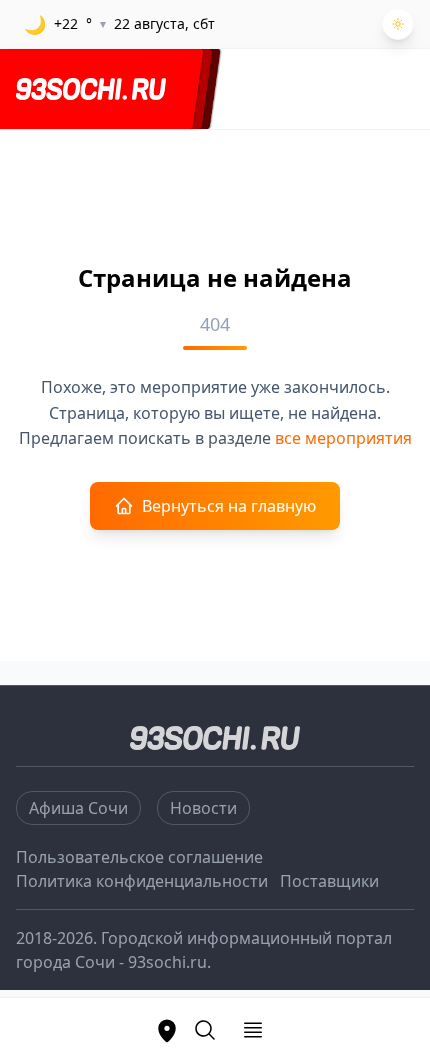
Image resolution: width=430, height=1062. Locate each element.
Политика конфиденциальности (142, 881)
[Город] (167, 1030)
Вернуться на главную (229, 506)
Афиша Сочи (78, 808)
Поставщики (329, 881)
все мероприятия (343, 438)
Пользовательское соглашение (139, 857)
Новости (203, 808)
